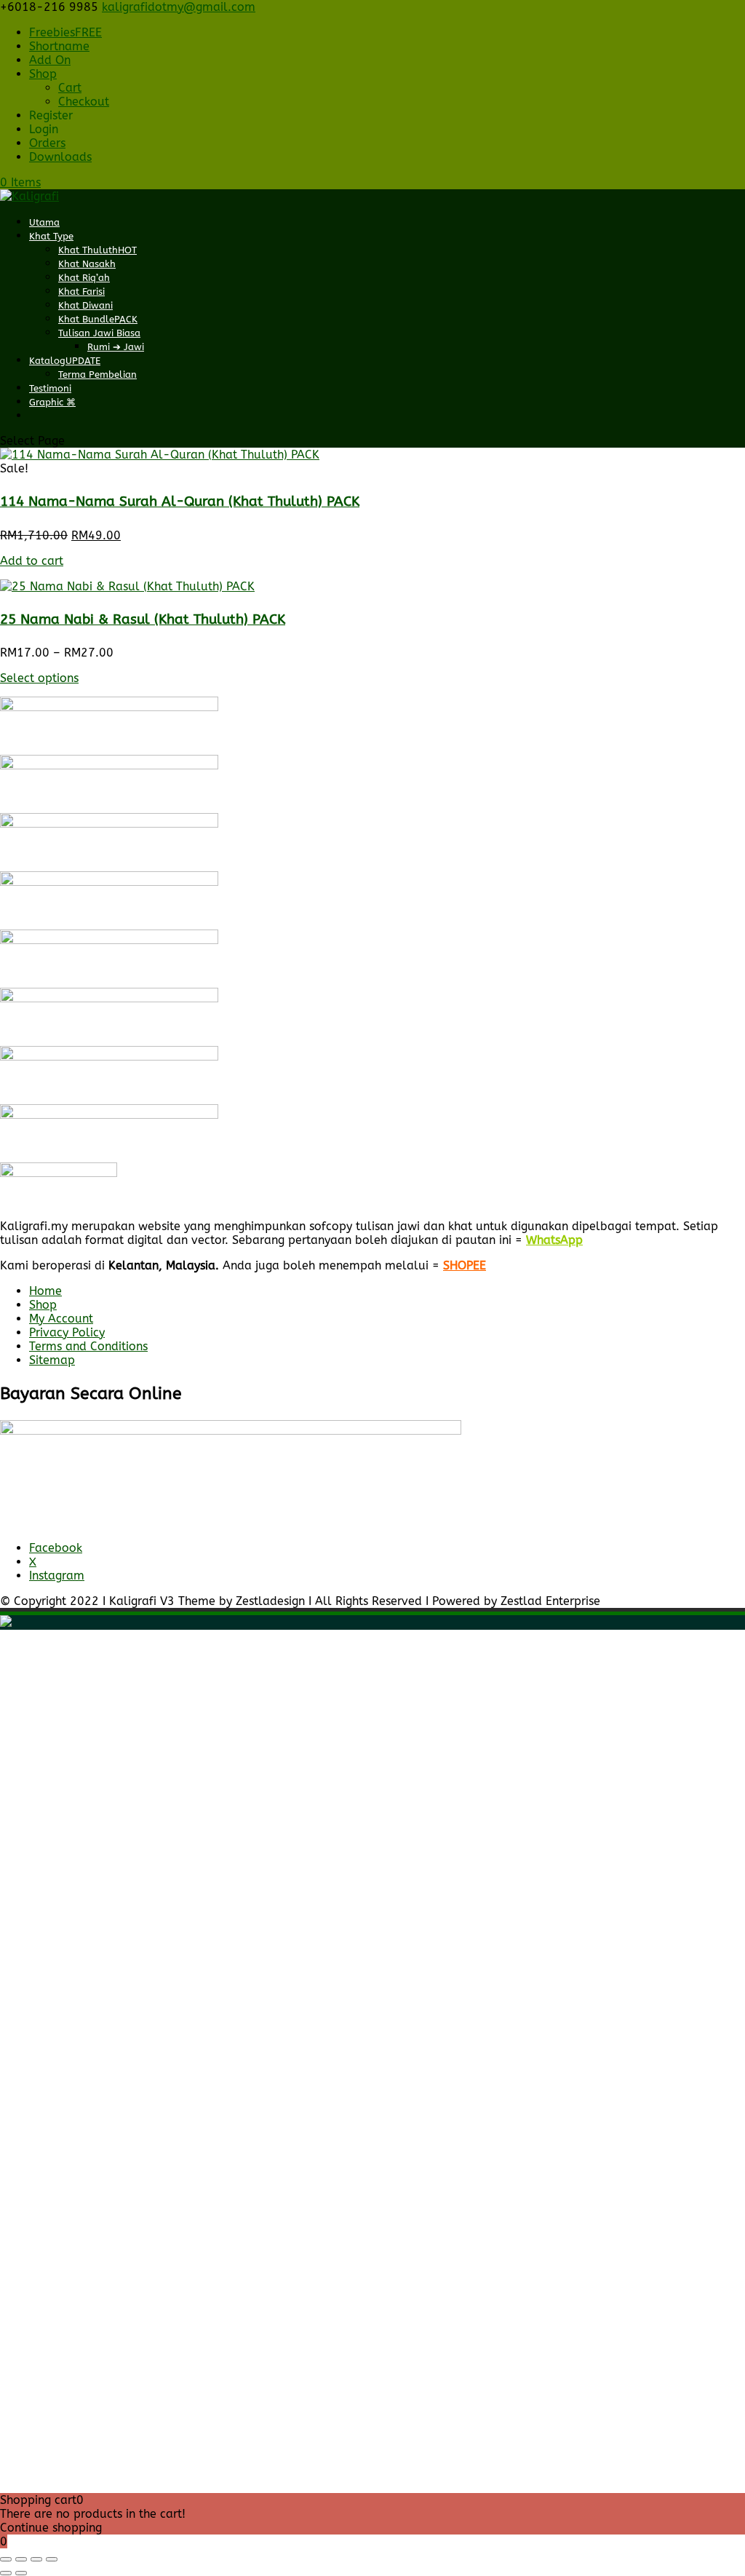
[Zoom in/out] (6, 2559)
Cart (70, 88)
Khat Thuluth (97, 250)
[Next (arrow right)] (21, 2573)
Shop (43, 74)
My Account (61, 1319)
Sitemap (52, 1360)
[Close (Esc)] (52, 2559)
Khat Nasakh (87, 264)
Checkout (84, 102)
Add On (50, 60)
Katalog (65, 361)
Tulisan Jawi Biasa (99, 333)
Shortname (59, 46)
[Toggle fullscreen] (21, 2559)
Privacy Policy (67, 1332)
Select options (39, 678)
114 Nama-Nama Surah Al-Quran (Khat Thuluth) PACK (180, 502)
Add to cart (32, 561)
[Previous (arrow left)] (6, 2573)
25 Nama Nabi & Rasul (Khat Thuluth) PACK (143, 619)
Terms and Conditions (88, 1346)
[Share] (36, 2559)
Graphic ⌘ (52, 402)
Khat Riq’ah (84, 278)
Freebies (65, 32)
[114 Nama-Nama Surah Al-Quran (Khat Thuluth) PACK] (160, 455)
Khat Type (51, 236)
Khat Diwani (85, 305)
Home (45, 1291)
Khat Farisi (81, 292)
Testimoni (50, 388)
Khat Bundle (98, 319)
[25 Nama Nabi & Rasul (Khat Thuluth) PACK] (127, 586)
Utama (44, 222)
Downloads (60, 157)
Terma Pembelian (97, 374)
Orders (47, 143)
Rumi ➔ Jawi (116, 347)
